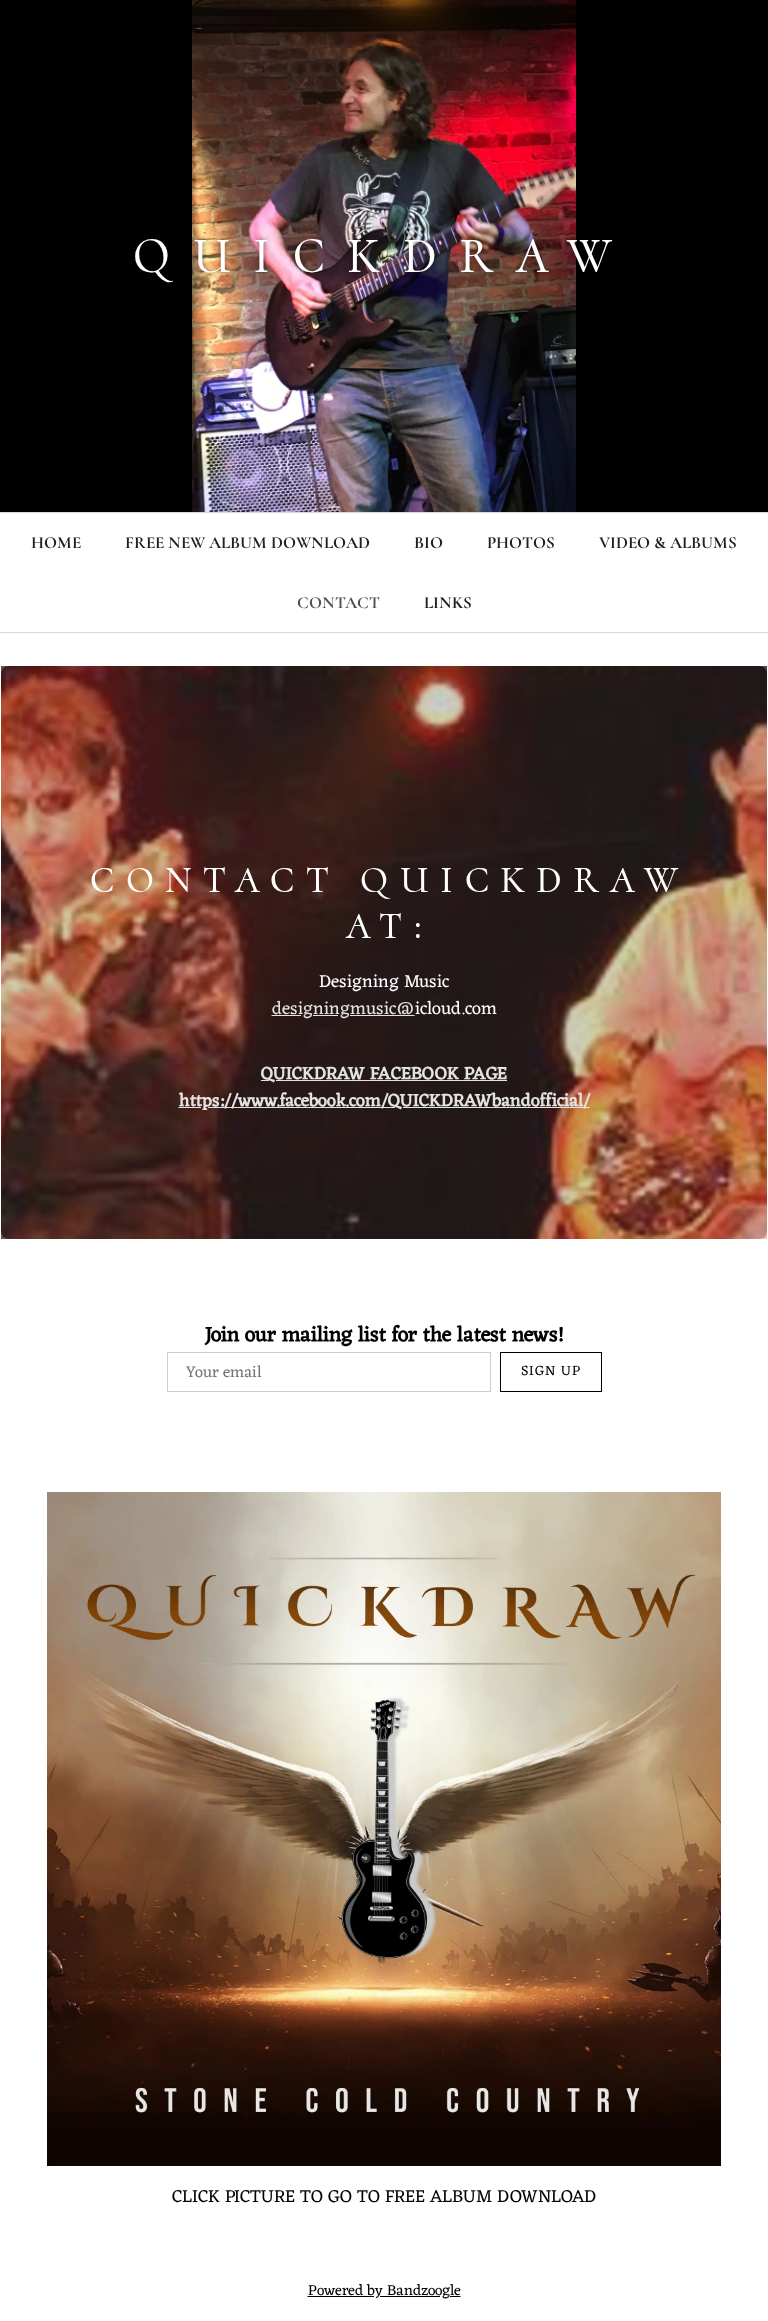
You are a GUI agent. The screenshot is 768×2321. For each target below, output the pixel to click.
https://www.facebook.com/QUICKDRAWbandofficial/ (384, 1101)
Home (56, 542)
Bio (428, 542)
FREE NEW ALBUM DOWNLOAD (247, 542)
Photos (521, 542)
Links (448, 602)
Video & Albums (668, 542)
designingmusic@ (343, 1009)
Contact (338, 602)
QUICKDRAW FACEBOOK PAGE (384, 1074)
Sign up (551, 1371)
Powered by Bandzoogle (384, 2291)
